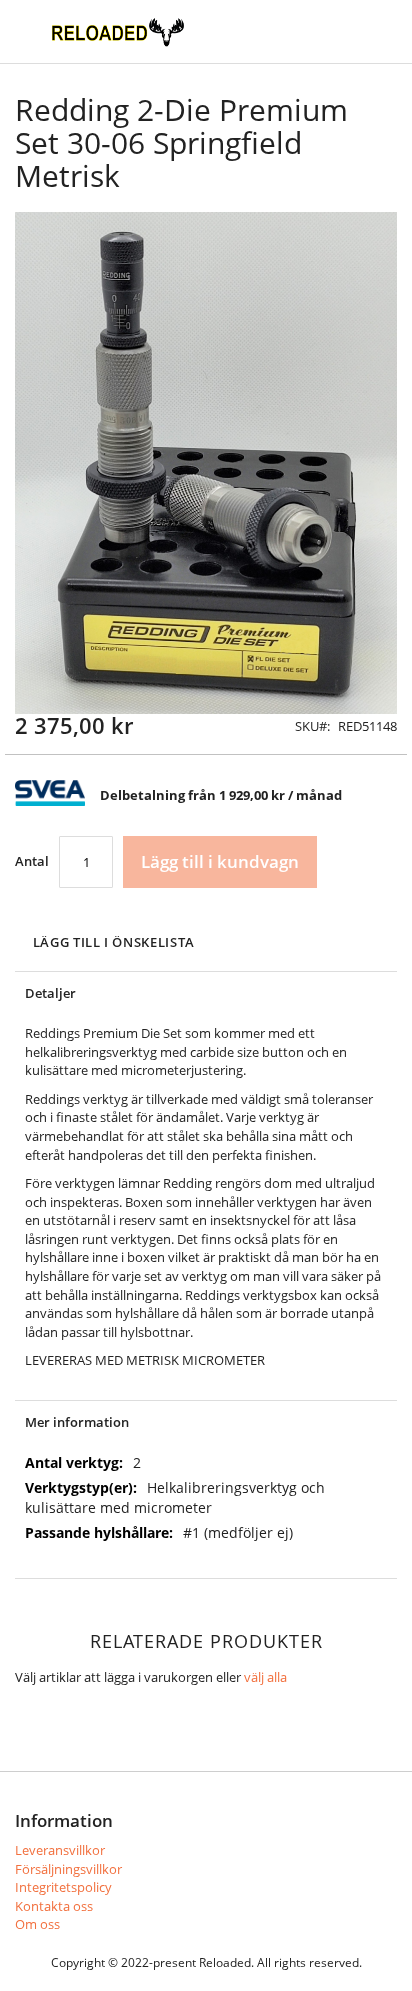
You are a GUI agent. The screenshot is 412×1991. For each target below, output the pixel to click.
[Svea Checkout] (57, 801)
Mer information (77, 1422)
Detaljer (50, 993)
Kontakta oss (54, 1906)
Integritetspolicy (63, 1887)
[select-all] (265, 1677)
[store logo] (117, 31)
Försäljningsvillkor (68, 1869)
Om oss (37, 1924)
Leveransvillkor (60, 1850)
